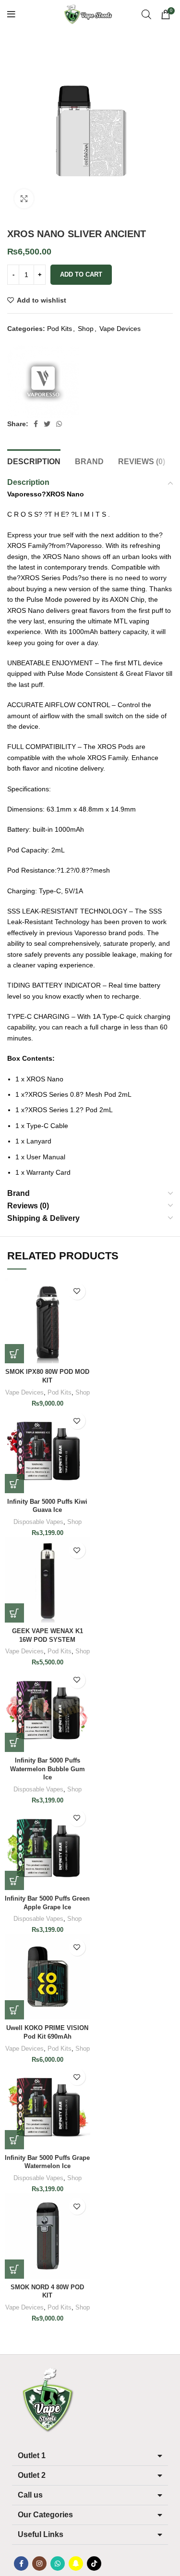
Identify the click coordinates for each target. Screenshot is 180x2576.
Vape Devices (120, 329)
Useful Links (41, 2534)
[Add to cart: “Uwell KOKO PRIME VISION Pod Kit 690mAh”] (14, 2010)
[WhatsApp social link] (59, 424)
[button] (90, 2456)
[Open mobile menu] (11, 14)
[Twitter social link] (47, 424)
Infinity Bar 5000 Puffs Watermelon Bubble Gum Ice (48, 1769)
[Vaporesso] (43, 381)
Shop (86, 329)
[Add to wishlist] (77, 1291)
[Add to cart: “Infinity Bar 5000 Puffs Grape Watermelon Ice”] (14, 2140)
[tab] (34, 460)
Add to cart (81, 274)
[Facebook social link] (36, 424)
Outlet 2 (32, 2475)
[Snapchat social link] (76, 2563)
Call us (30, 2495)
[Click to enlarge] (24, 199)
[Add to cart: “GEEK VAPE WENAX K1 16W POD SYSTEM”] (14, 1613)
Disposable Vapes (38, 1522)
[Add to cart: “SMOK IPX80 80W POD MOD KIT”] (14, 1354)
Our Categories (45, 2515)
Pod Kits (60, 329)
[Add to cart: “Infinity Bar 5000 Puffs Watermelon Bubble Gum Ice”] (14, 1742)
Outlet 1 (32, 2455)
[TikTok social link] (94, 2563)
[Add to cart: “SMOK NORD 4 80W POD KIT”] (14, 2269)
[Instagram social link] (39, 2563)
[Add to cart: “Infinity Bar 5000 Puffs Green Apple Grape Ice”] (14, 1880)
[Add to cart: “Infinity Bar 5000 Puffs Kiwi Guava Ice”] (14, 1484)
